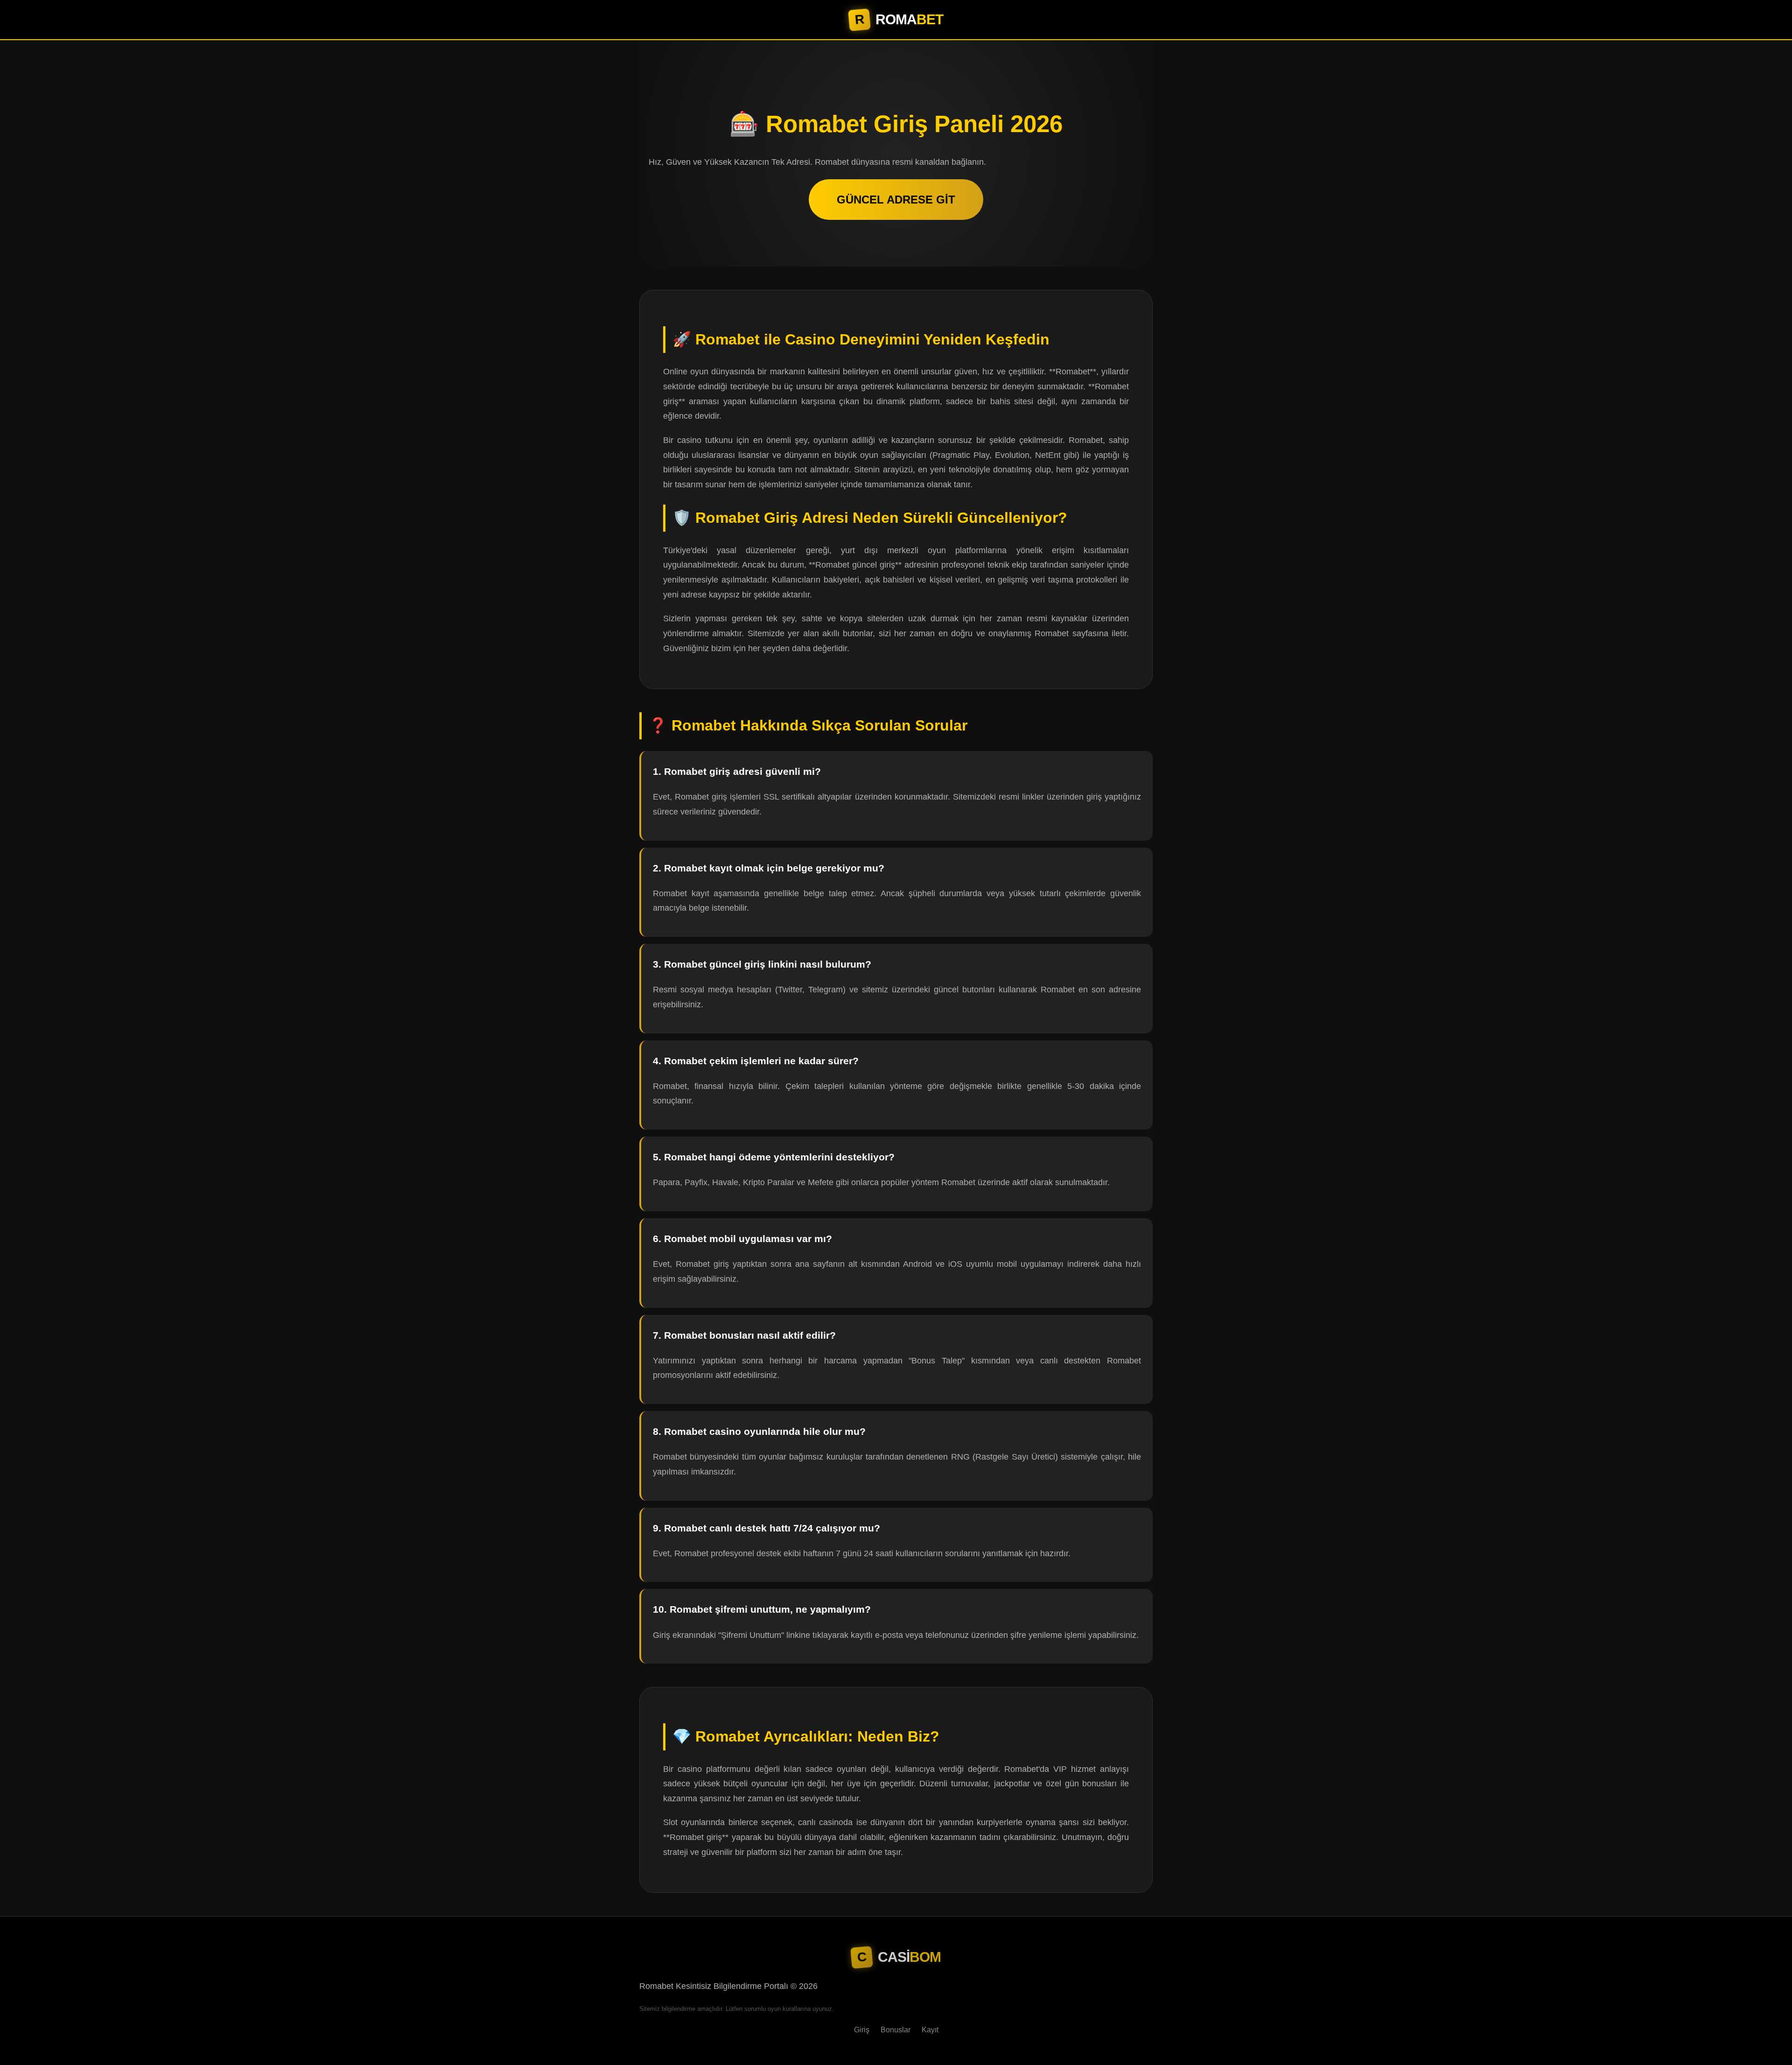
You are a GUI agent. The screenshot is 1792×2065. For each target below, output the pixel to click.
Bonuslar (896, 2030)
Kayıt (930, 2030)
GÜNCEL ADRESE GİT (896, 200)
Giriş (862, 2030)
